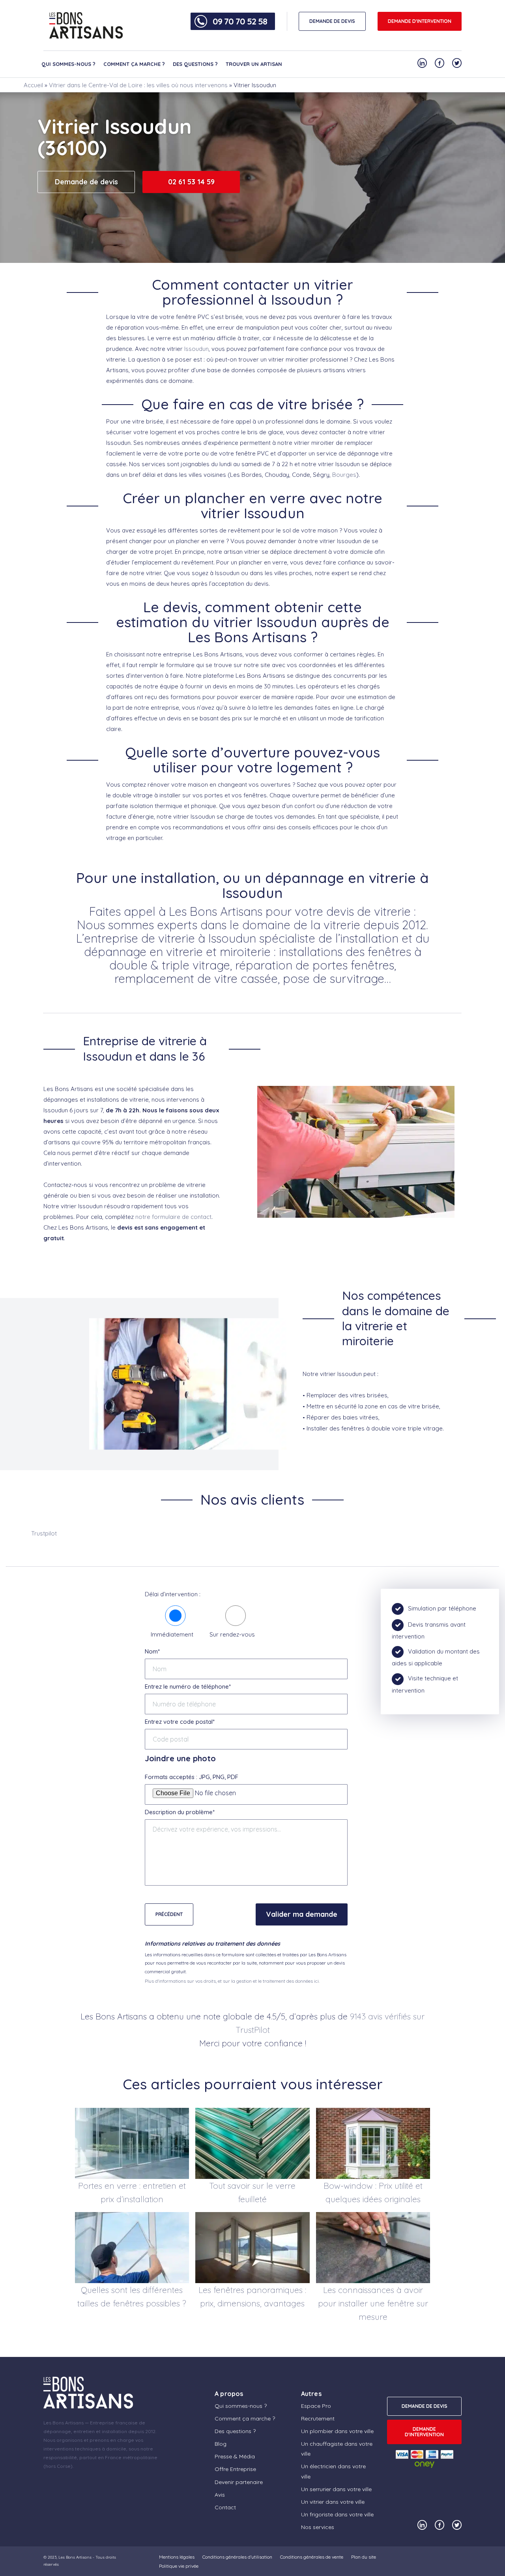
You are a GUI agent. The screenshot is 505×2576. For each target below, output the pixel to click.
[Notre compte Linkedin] (422, 63)
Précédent (169, 1914)
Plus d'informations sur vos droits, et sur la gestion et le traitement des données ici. (232, 1981)
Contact (225, 2507)
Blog (221, 2444)
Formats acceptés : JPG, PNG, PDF (192, 1777)
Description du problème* (180, 1812)
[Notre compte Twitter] (457, 63)
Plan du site (364, 2557)
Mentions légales (177, 2557)
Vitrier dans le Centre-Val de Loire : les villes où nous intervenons (138, 85)
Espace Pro (316, 2406)
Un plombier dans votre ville (337, 2431)
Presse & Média (235, 2456)
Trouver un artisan (254, 64)
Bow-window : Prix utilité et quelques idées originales (373, 2192)
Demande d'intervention (420, 21)
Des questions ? (195, 64)
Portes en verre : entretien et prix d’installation (132, 2192)
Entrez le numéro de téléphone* (188, 1686)
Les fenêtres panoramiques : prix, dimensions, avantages (252, 2297)
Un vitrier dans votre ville (333, 2502)
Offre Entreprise (235, 2469)
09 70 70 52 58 (240, 21)
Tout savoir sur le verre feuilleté (252, 2192)
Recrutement (318, 2419)
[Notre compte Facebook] (440, 63)
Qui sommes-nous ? (68, 64)
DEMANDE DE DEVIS (332, 21)
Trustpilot (44, 1533)
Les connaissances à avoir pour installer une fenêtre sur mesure (373, 2303)
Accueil (33, 85)
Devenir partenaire (239, 2482)
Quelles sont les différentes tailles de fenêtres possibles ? (132, 2297)
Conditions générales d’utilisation (237, 2557)
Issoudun (196, 349)
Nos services (318, 2527)
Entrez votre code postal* (180, 1722)
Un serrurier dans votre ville (336, 2489)
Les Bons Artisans (75, 2557)
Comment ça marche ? (134, 64)
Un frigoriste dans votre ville (337, 2514)
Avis (220, 2495)
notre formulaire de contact (173, 1217)
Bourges (344, 475)
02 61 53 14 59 (191, 182)
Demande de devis (86, 182)
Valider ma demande (302, 1914)
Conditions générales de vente (312, 2557)
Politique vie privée (179, 2566)
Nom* (152, 1651)
